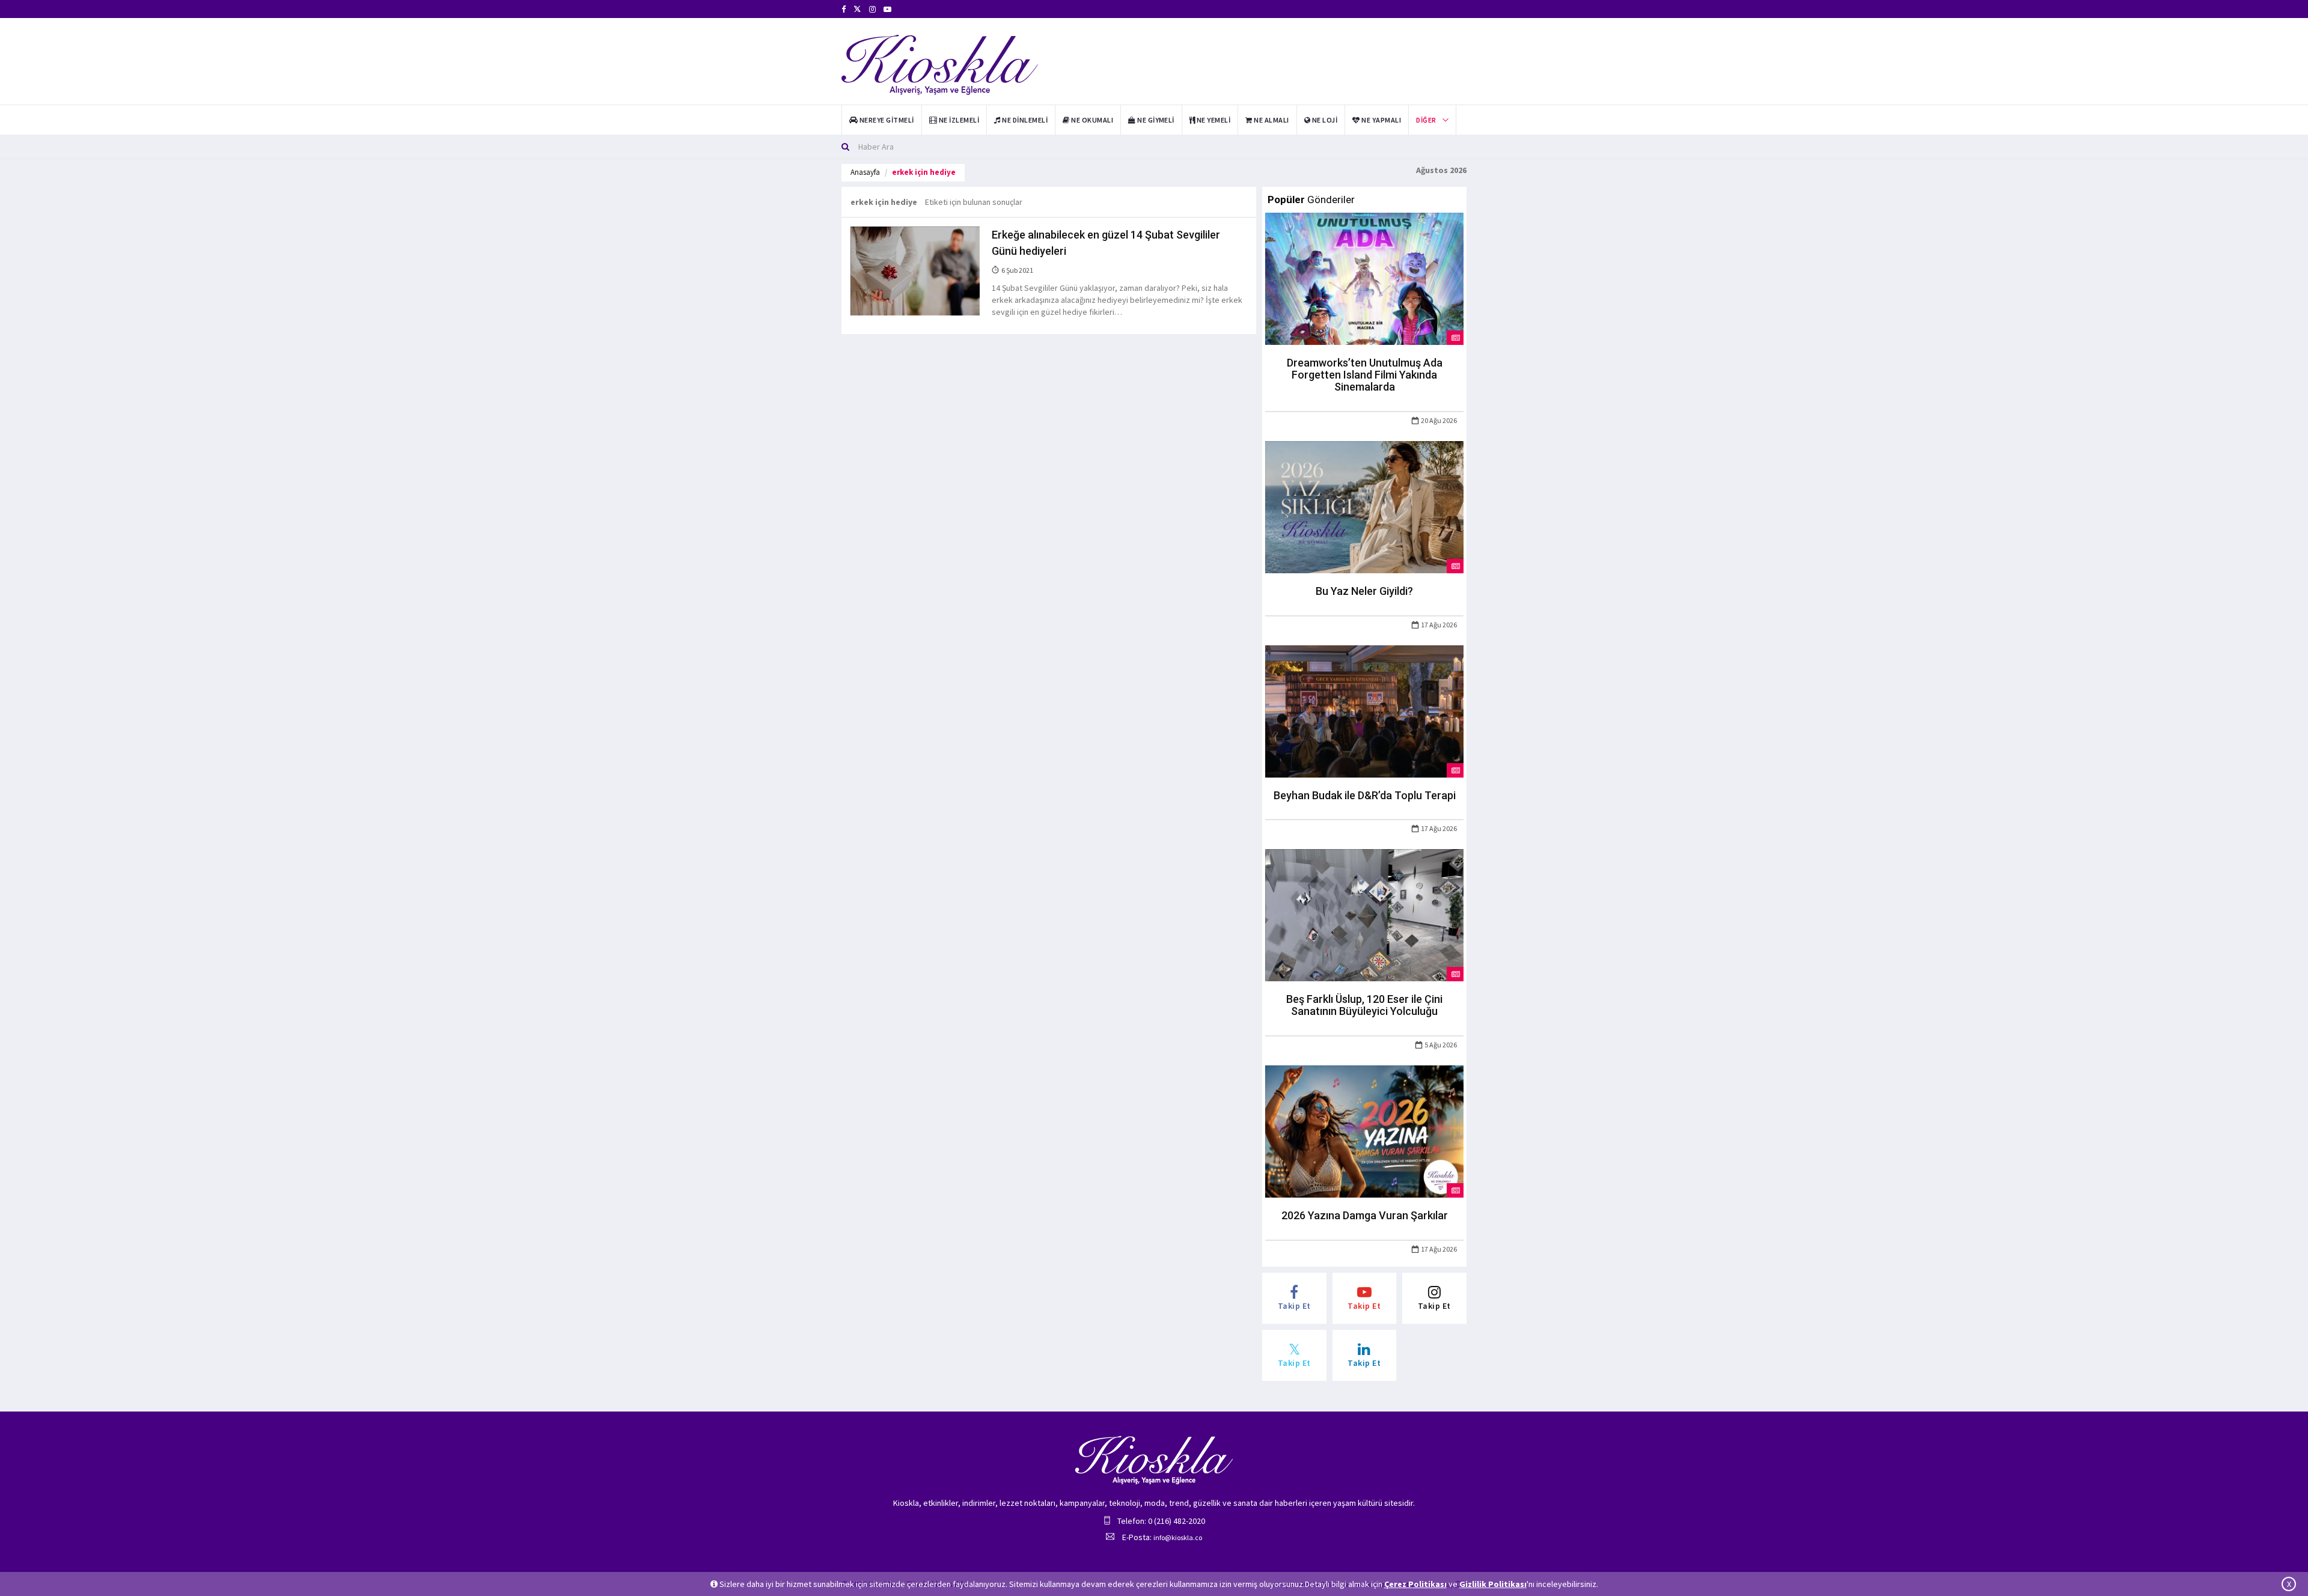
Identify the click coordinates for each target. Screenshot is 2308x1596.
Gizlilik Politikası (1493, 1584)
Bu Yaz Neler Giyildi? (1364, 591)
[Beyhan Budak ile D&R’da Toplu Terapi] (1364, 710)
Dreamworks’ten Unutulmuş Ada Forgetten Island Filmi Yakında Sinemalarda (1365, 375)
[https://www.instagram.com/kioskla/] (872, 9)
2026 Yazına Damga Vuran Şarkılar (1365, 1215)
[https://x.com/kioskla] (857, 9)
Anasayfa (865, 172)
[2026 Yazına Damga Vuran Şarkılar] (1364, 1130)
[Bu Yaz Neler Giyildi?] (1364, 506)
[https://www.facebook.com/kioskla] (844, 9)
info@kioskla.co (1178, 1537)
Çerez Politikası (1415, 1584)
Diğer (1426, 120)
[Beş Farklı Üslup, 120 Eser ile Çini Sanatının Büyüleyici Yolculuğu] (1364, 915)
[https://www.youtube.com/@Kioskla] (887, 9)
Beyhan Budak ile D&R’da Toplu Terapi (1365, 795)
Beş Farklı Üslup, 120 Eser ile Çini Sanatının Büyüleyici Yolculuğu (1364, 1005)
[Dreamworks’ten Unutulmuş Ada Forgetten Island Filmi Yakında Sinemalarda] (1364, 278)
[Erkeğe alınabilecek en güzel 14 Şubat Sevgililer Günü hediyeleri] (915, 270)
